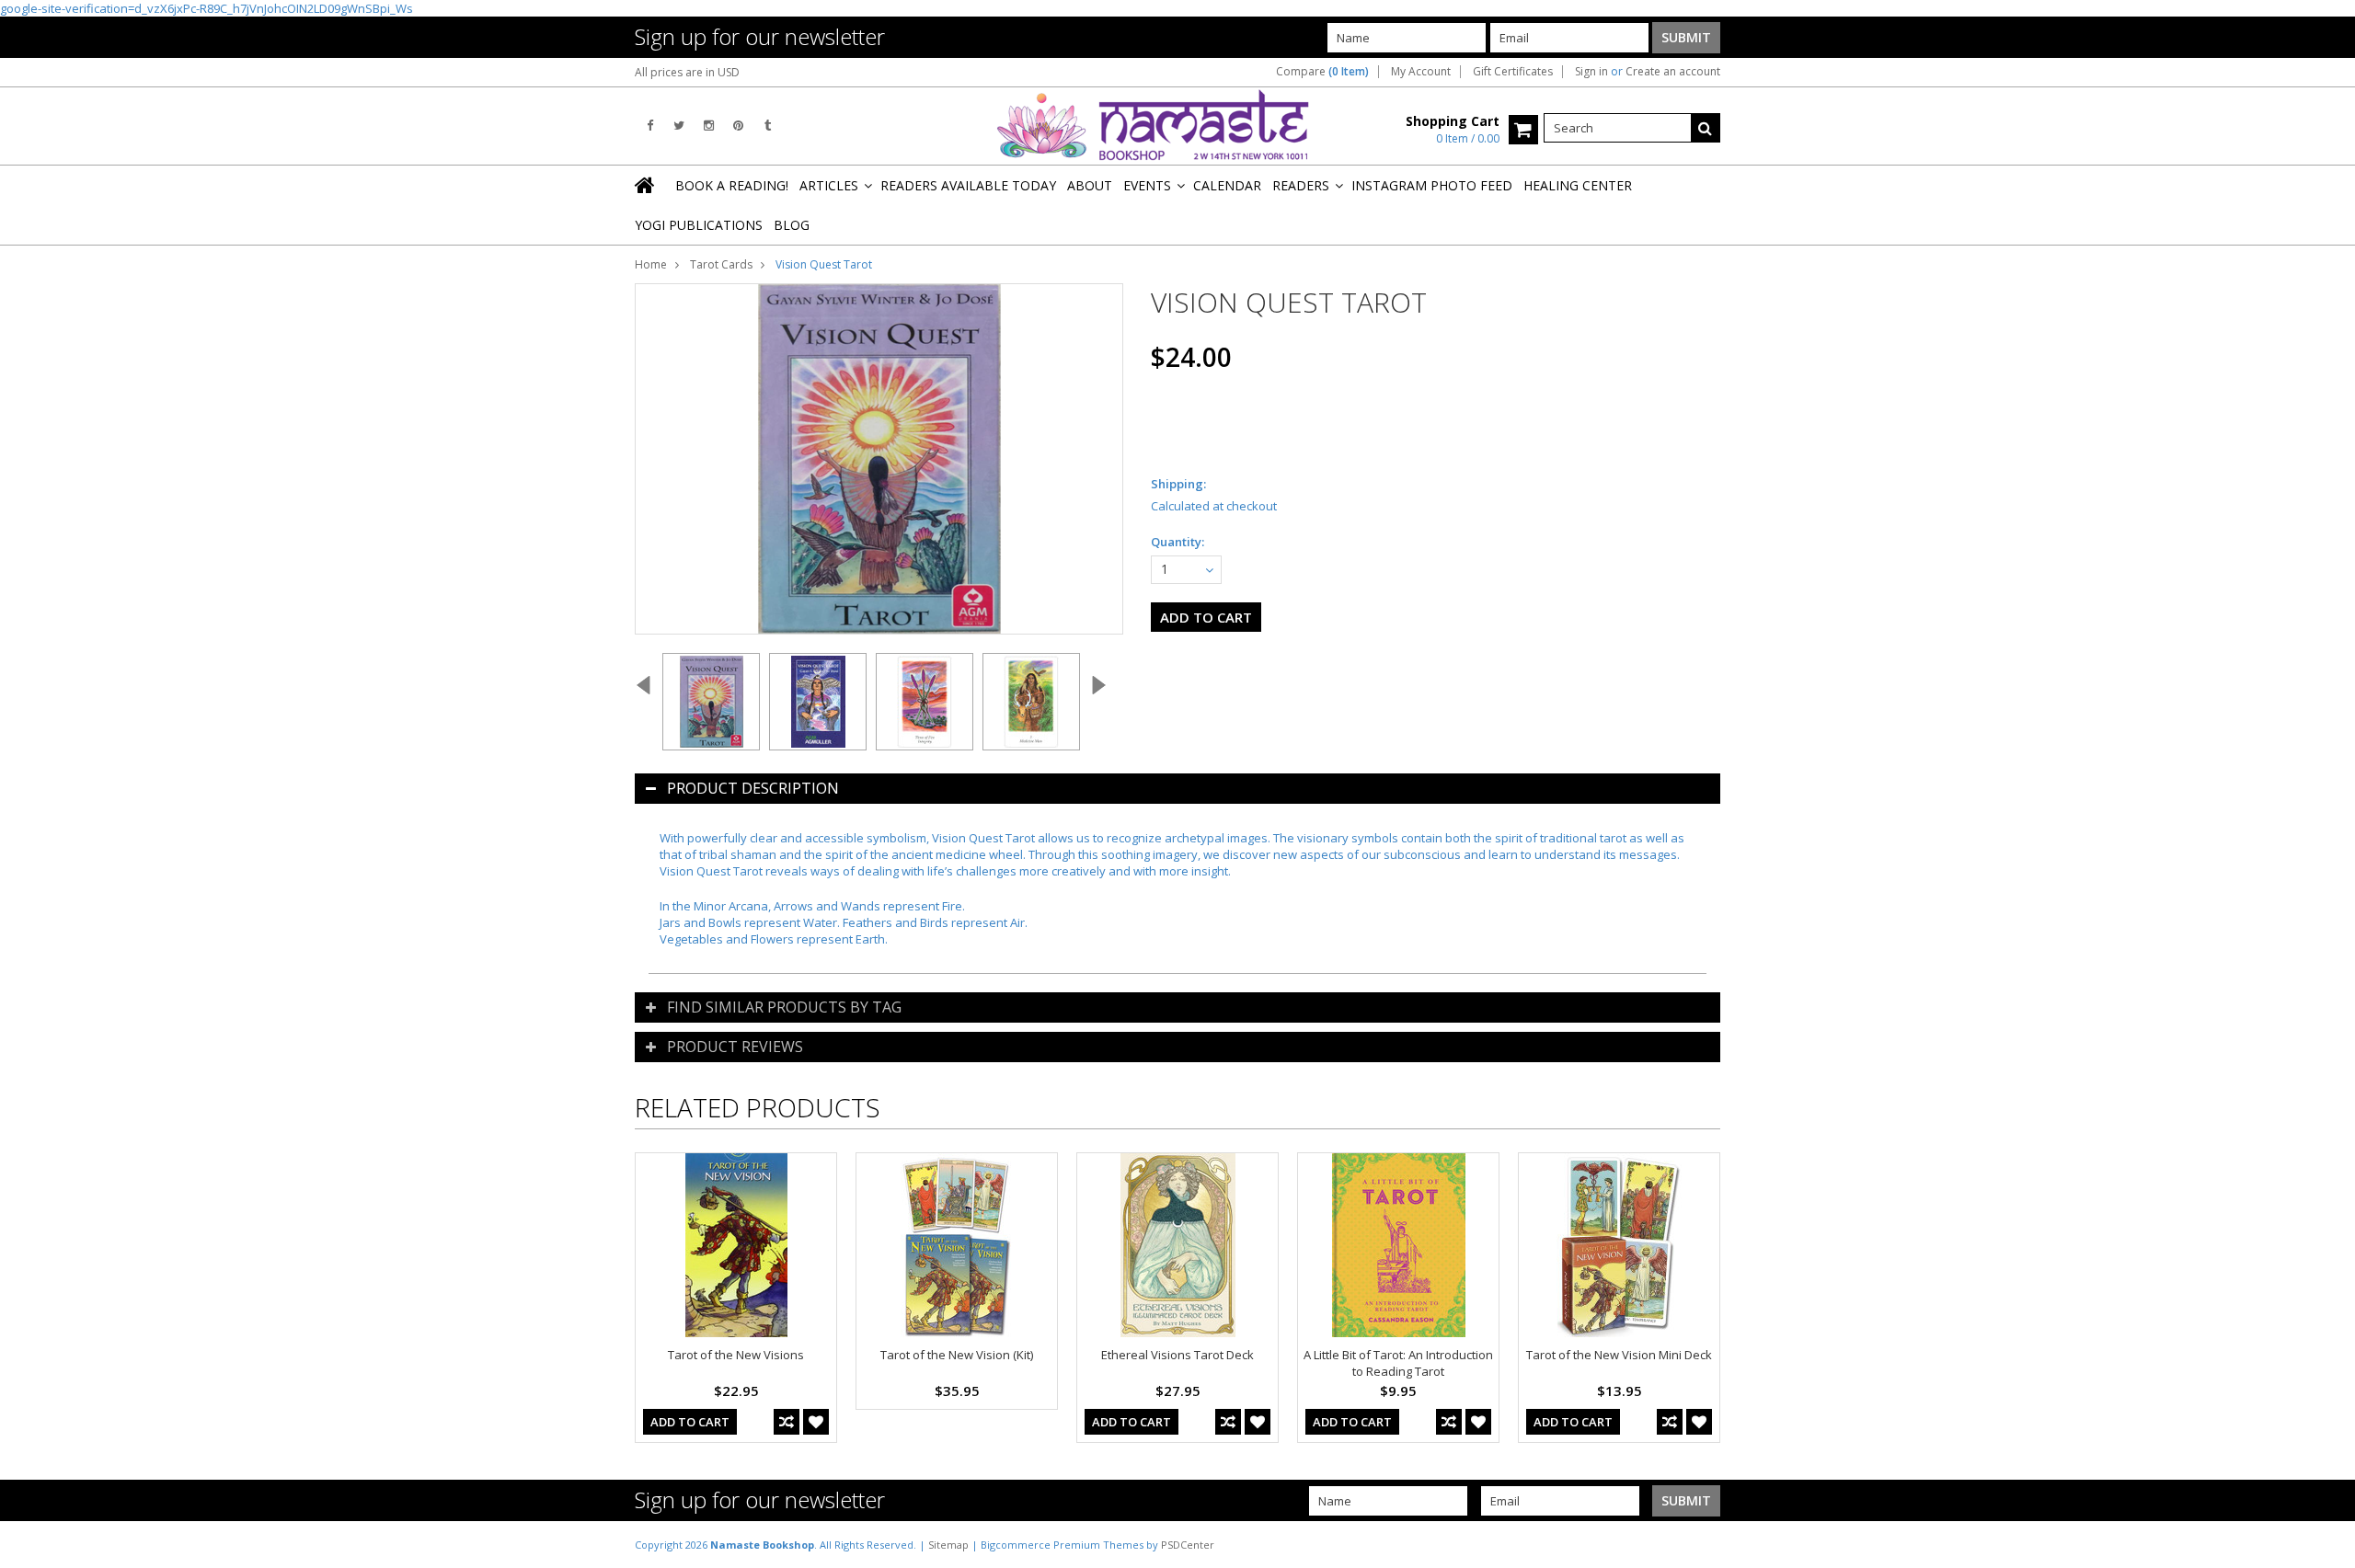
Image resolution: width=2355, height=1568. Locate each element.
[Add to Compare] (787, 1422)
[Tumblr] (768, 126)
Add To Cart (690, 1422)
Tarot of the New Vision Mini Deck (1619, 1355)
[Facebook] (650, 126)
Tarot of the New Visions (736, 1355)
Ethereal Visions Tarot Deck (1177, 1355)
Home (651, 264)
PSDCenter (1188, 1545)
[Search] (1706, 128)
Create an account (1673, 72)
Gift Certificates (1513, 72)
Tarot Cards (721, 264)
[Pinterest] (738, 126)
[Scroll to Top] (2327, 1544)
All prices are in (687, 72)
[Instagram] (709, 126)
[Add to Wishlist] (816, 1422)
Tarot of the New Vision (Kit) (957, 1355)
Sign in (1591, 72)
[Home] (646, 185)
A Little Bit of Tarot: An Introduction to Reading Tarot (1398, 1363)
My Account (1421, 72)
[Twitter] (679, 126)
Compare (1322, 72)
